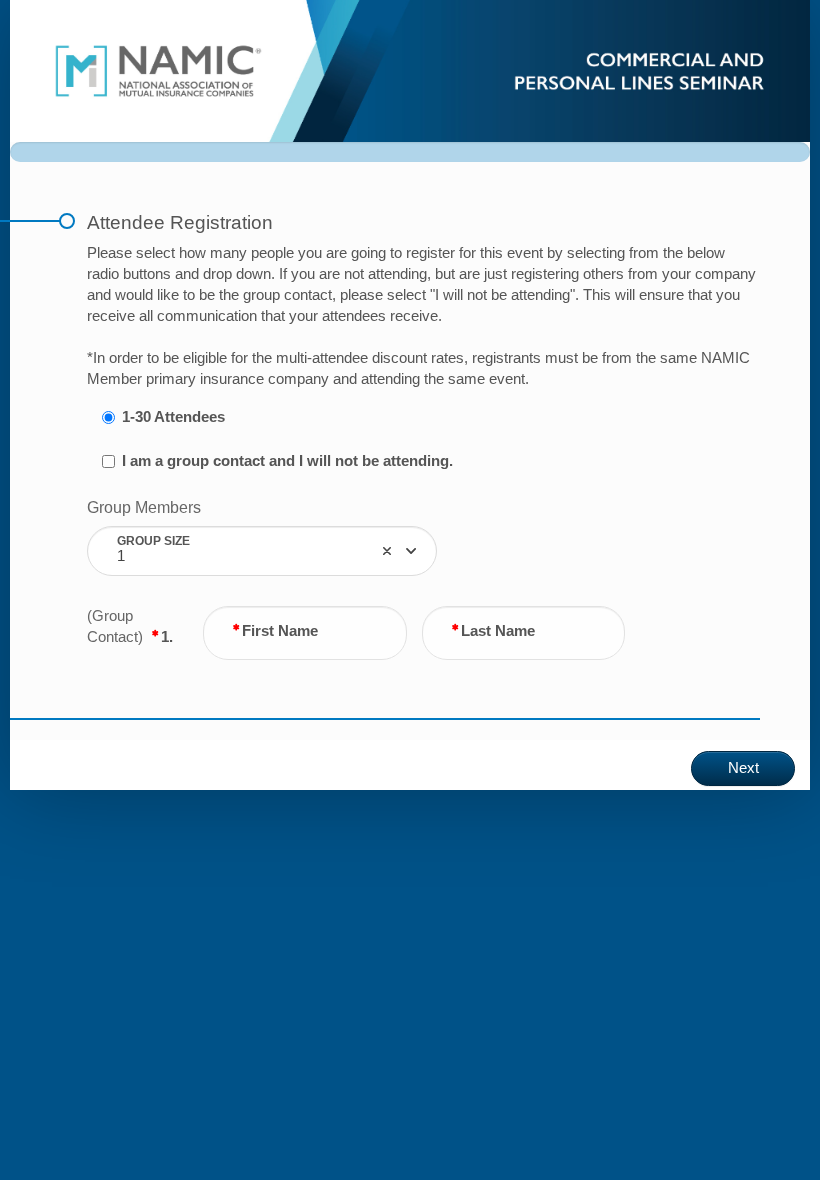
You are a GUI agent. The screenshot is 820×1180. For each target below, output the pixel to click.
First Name (280, 631)
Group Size (153, 540)
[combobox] (262, 551)
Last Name (498, 631)
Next (743, 768)
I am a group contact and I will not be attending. (287, 461)
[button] (387, 551)
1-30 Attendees (173, 417)
